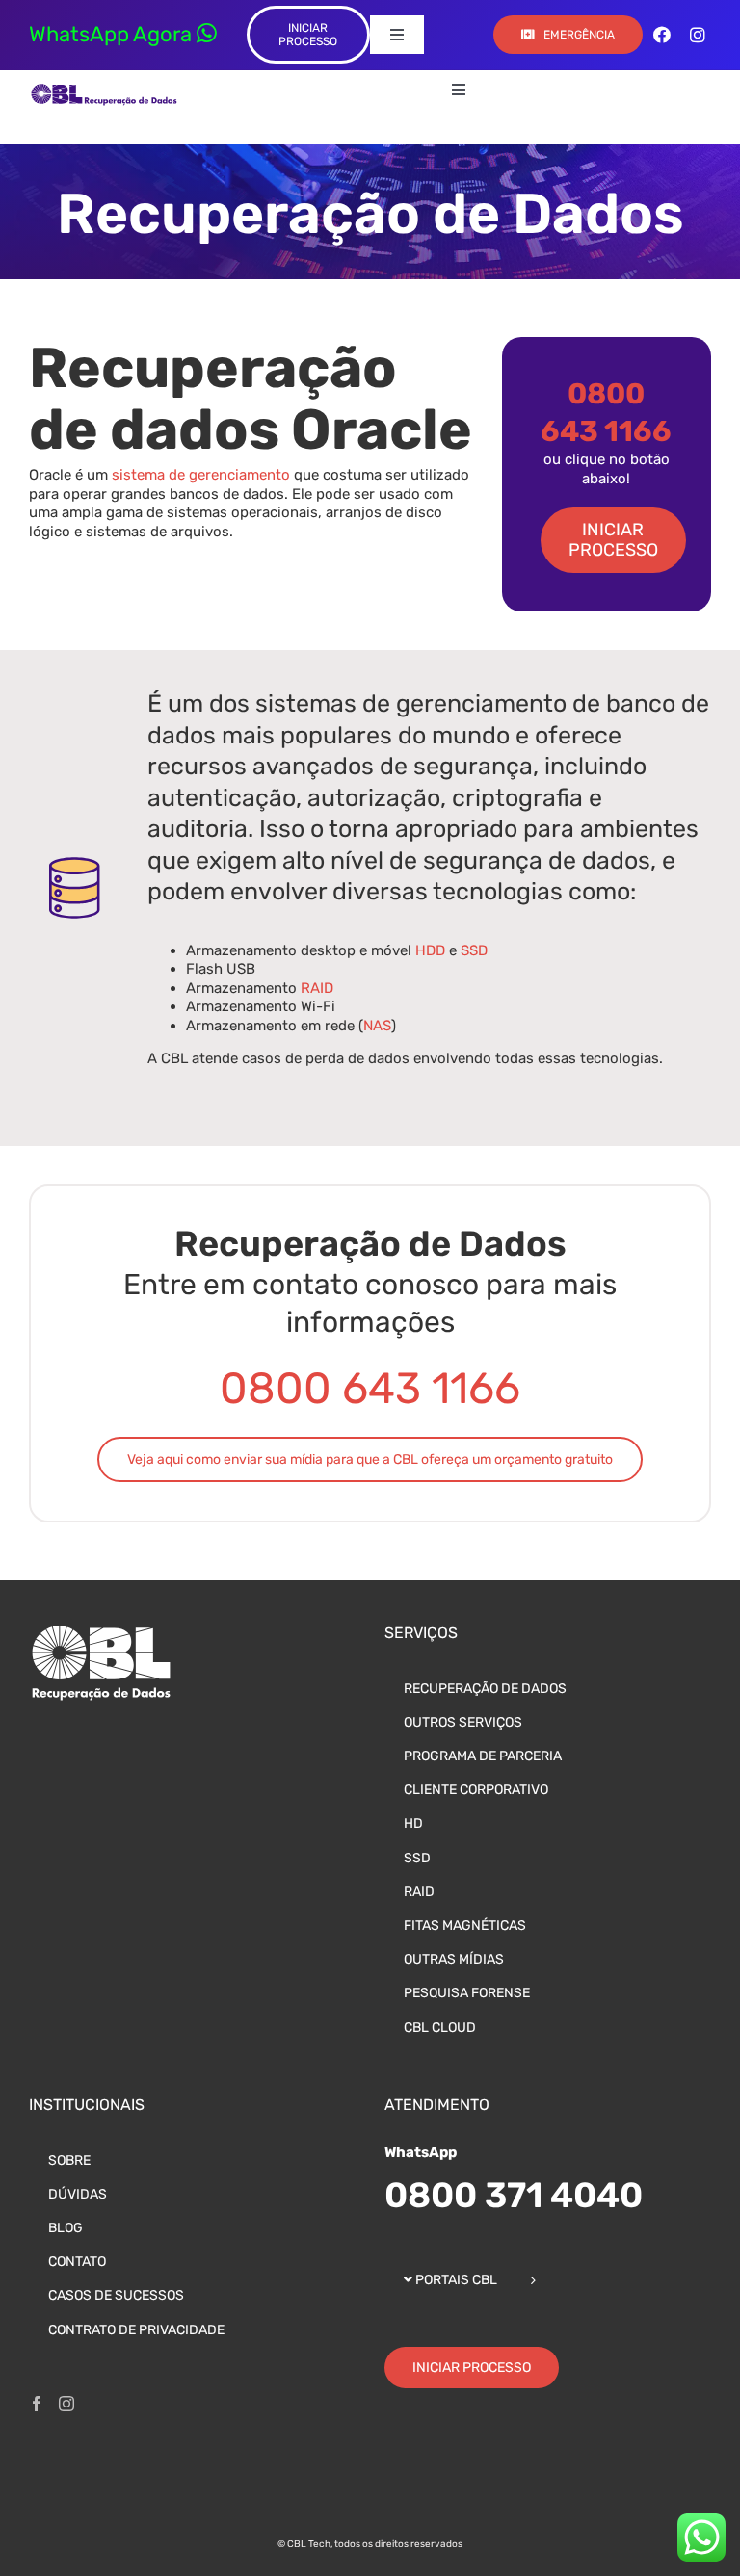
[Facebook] (37, 2404)
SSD (474, 950)
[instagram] (698, 35)
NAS (377, 1026)
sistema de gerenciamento (201, 475)
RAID (317, 988)
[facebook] (662, 35)
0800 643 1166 (370, 1388)
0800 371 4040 (514, 2195)
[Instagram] (66, 2404)
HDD (430, 950)
